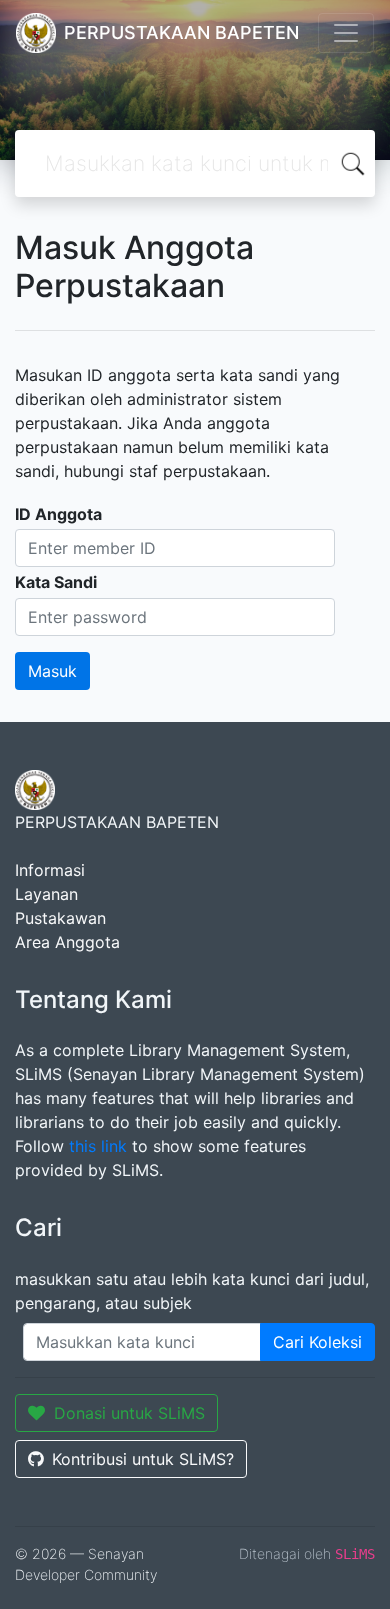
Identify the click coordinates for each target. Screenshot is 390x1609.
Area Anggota (67, 942)
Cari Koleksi (317, 1342)
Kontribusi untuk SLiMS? (143, 1459)
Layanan (46, 894)
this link (98, 1146)
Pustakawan (60, 918)
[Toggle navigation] (346, 33)
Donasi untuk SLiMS (129, 1413)
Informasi (50, 870)
